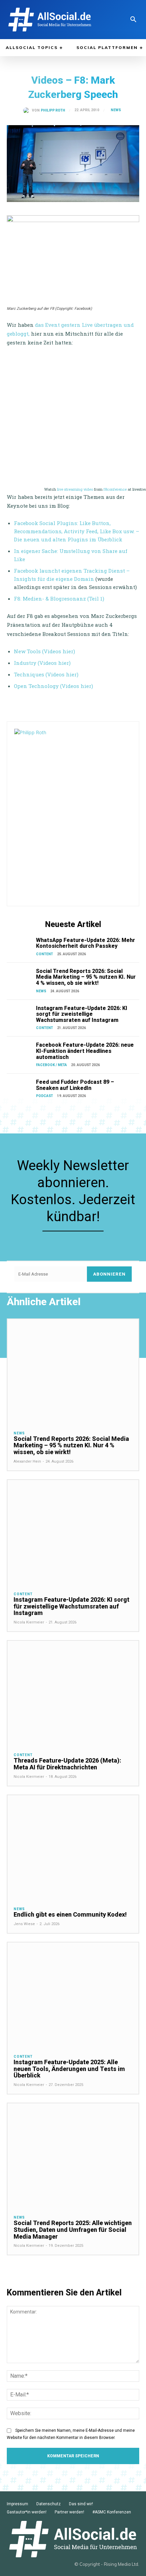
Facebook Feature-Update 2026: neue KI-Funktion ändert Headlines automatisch (85, 1051)
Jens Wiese (24, 1924)
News (116, 110)
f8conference (115, 489)
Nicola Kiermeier (29, 1622)
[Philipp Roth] (28, 111)
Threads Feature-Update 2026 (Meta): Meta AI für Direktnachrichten (67, 1764)
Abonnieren (109, 1274)
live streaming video (75, 489)
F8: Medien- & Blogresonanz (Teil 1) (59, 599)
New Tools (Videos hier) (44, 651)
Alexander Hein (27, 1461)
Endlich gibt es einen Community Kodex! (70, 1914)
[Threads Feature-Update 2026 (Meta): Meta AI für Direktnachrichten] (73, 1693)
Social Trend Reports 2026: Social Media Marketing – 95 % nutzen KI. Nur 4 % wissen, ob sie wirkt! (86, 977)
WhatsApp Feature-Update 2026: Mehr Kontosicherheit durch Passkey (86, 943)
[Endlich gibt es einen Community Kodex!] (73, 1848)
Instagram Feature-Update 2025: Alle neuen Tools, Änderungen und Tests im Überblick (69, 2069)
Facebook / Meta (51, 1065)
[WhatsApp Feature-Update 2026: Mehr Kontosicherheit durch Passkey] (20, 947)
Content (44, 954)
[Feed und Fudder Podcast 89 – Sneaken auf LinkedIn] (20, 1088)
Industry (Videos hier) (42, 663)
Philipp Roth (53, 111)
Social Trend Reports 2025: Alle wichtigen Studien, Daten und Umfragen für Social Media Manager (73, 2230)
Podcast (44, 1096)
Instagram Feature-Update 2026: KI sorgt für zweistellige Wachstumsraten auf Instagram (82, 1014)
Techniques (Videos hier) (46, 674)
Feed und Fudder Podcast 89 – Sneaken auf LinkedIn (75, 1085)
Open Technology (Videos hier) (53, 686)
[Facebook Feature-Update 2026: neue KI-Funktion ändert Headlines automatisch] (20, 1051)
